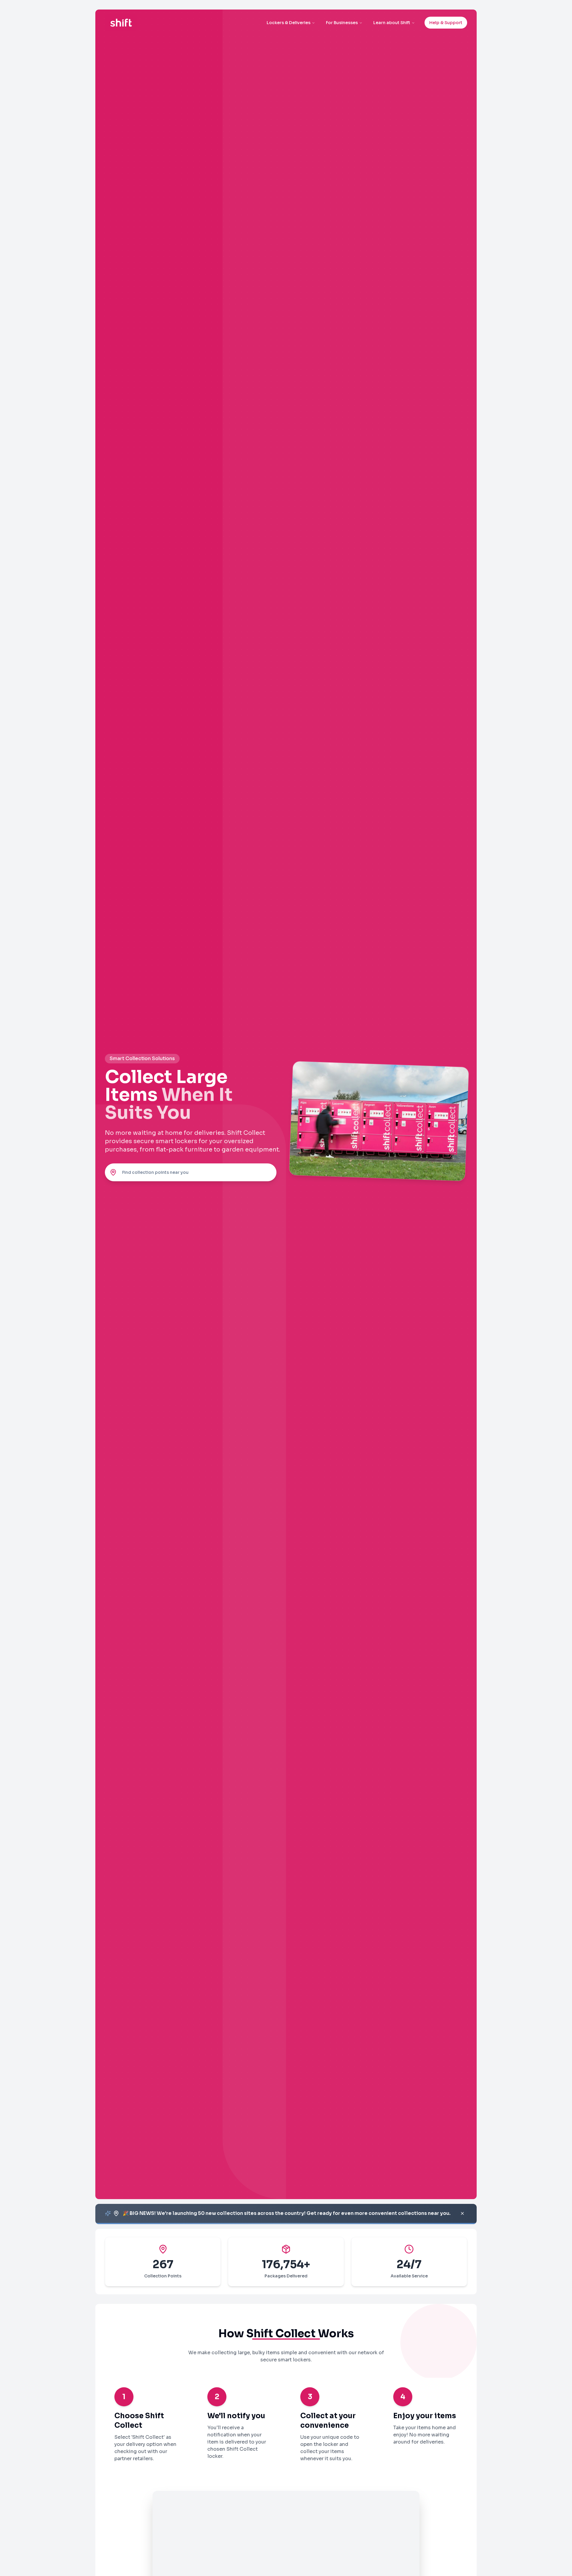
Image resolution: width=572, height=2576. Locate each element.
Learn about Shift (392, 23)
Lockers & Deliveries (289, 23)
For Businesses (342, 23)
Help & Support (446, 23)
